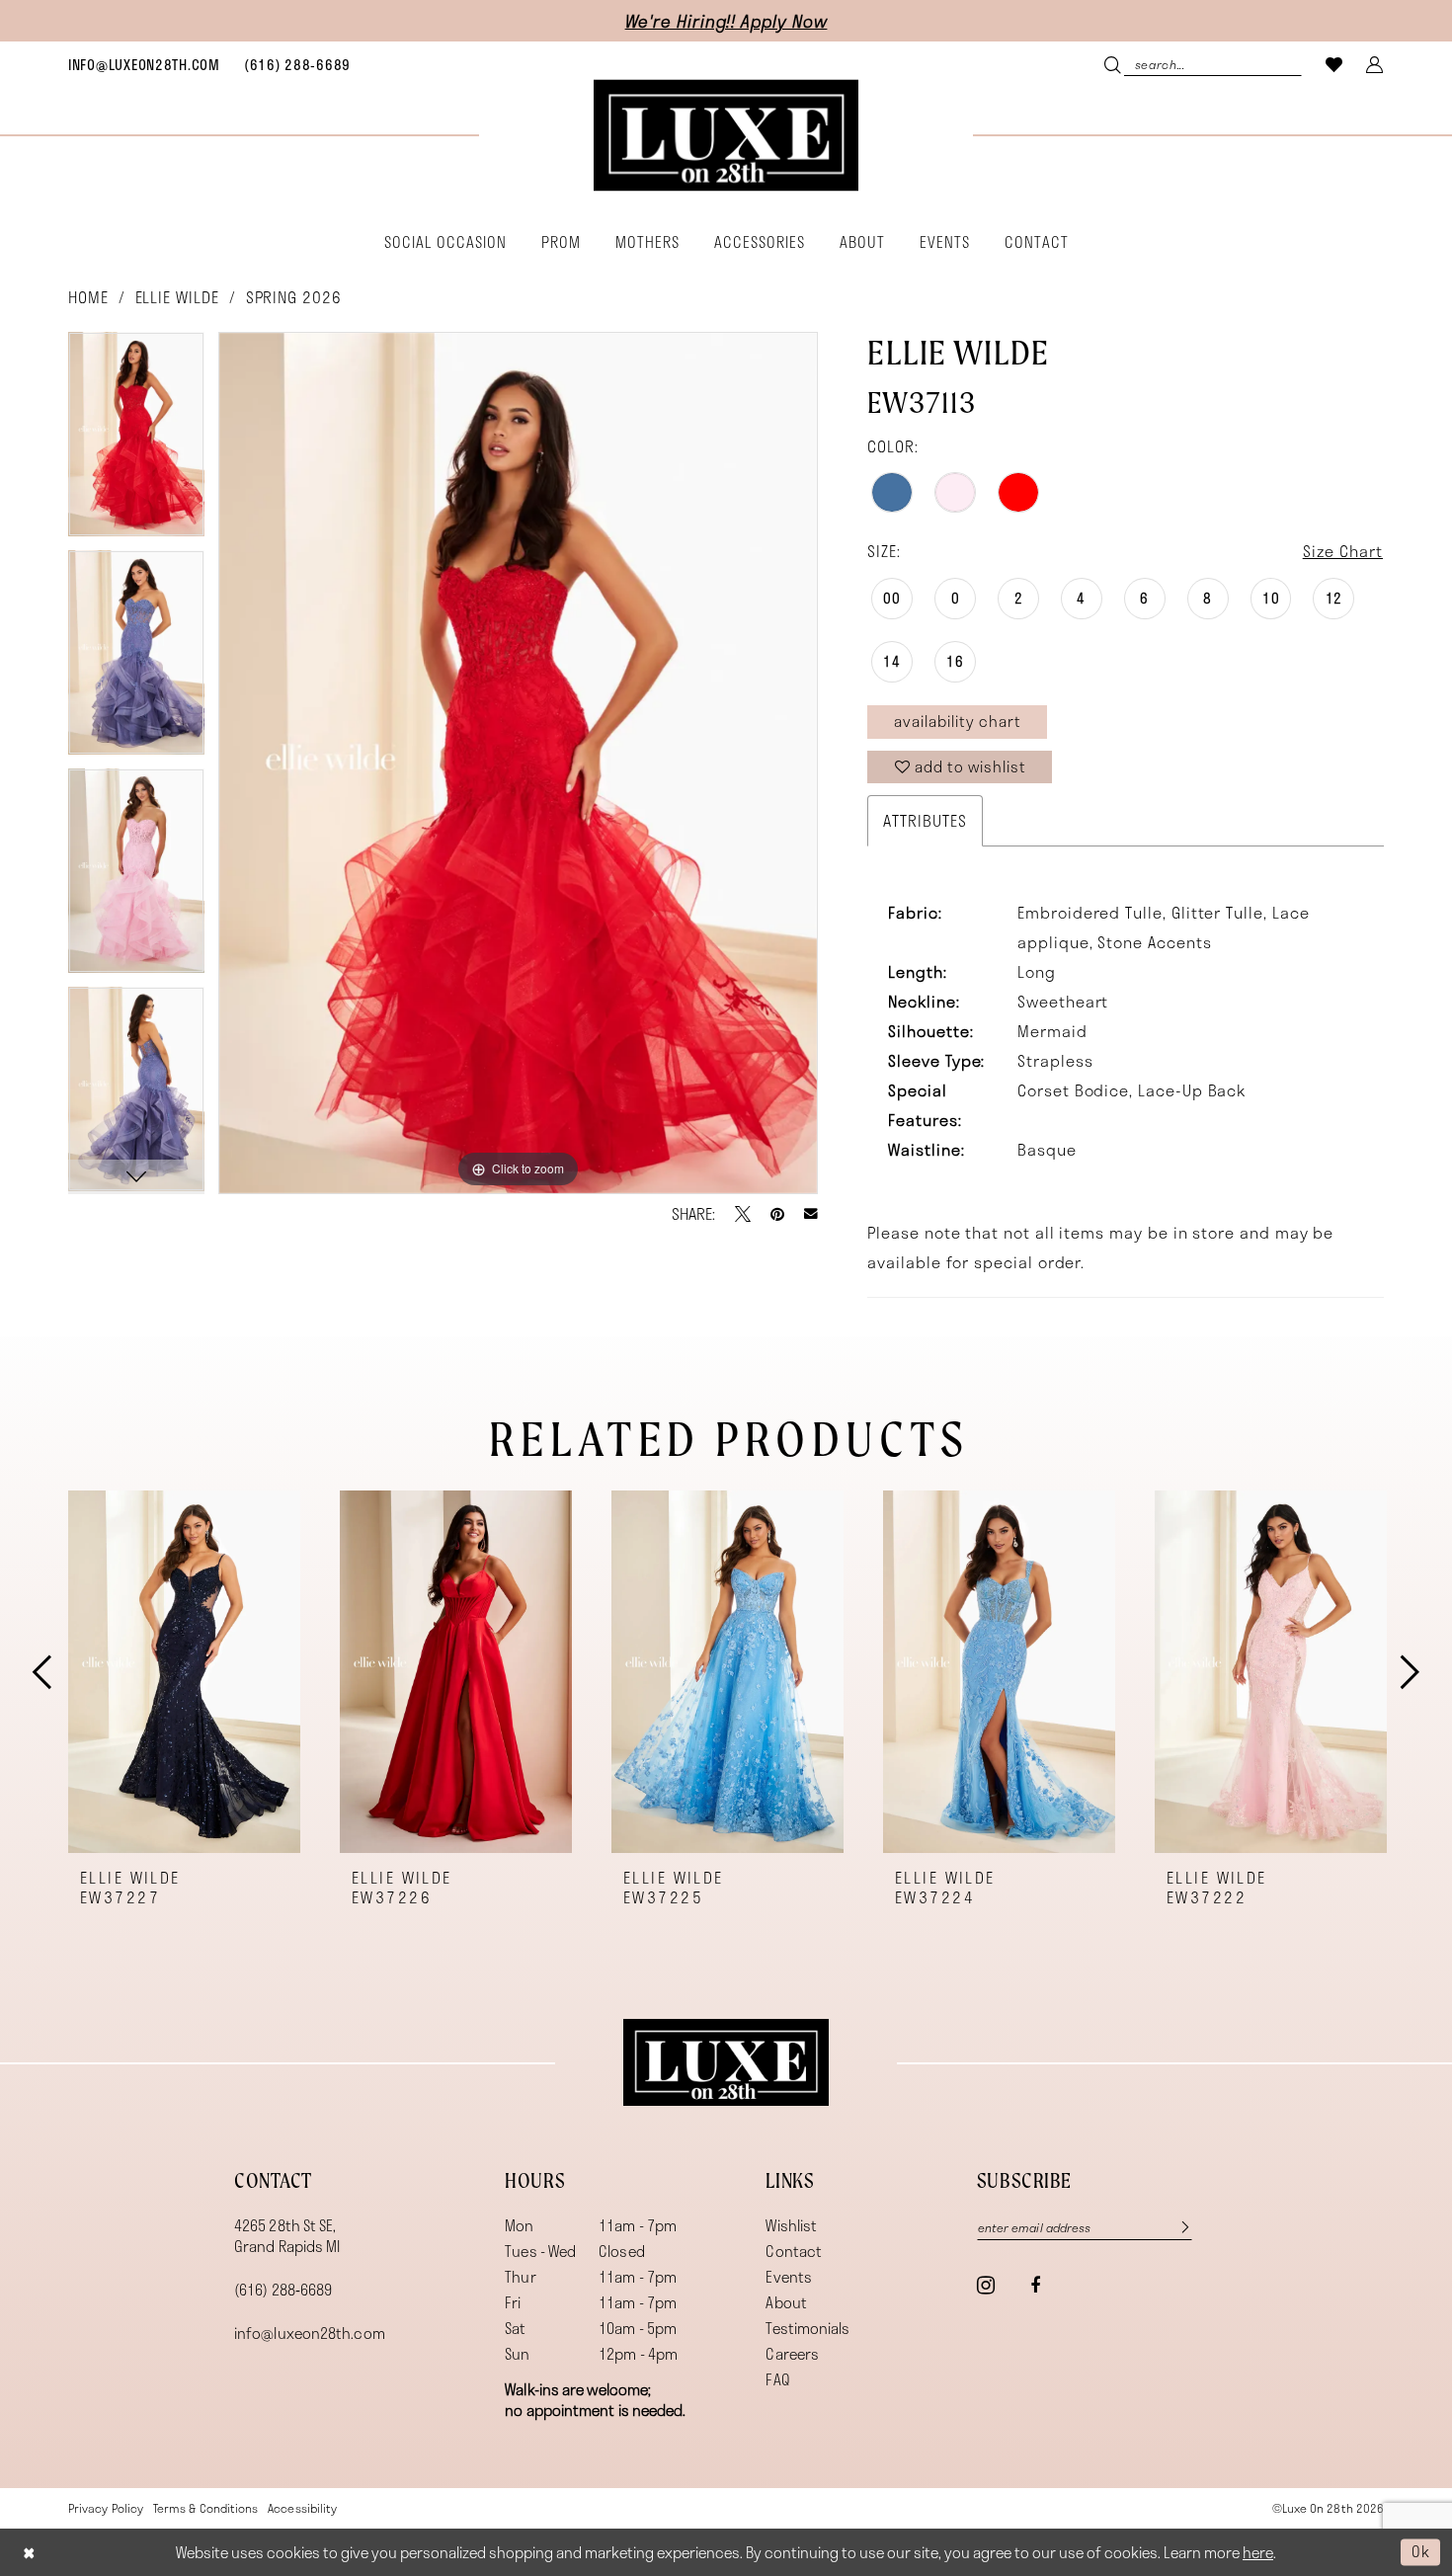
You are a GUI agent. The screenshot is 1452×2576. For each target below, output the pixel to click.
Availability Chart (958, 721)
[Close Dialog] (29, 2552)
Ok (1421, 2551)
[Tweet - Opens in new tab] (743, 1214)
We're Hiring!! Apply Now (726, 21)
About (786, 2302)
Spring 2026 (294, 297)
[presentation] (184, 1672)
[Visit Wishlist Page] (1334, 64)
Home (88, 297)
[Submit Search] (1115, 64)
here (1258, 2552)
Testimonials (807, 2328)
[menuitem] (144, 64)
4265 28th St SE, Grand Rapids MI (287, 2236)
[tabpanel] (136, 441)
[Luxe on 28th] (726, 2062)
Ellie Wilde (177, 297)
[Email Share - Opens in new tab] (811, 1214)
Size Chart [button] (1343, 551)
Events (789, 2277)
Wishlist (791, 2225)
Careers (792, 2354)
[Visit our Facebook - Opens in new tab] (1035, 2286)
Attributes (925, 820)
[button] (1375, 64)
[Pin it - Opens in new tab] (777, 1214)
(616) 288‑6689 (283, 2290)
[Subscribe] (1175, 2228)
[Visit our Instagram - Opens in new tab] (986, 2285)
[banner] (726, 136)
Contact (794, 2251)
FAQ (777, 2379)
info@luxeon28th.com (310, 2333)
